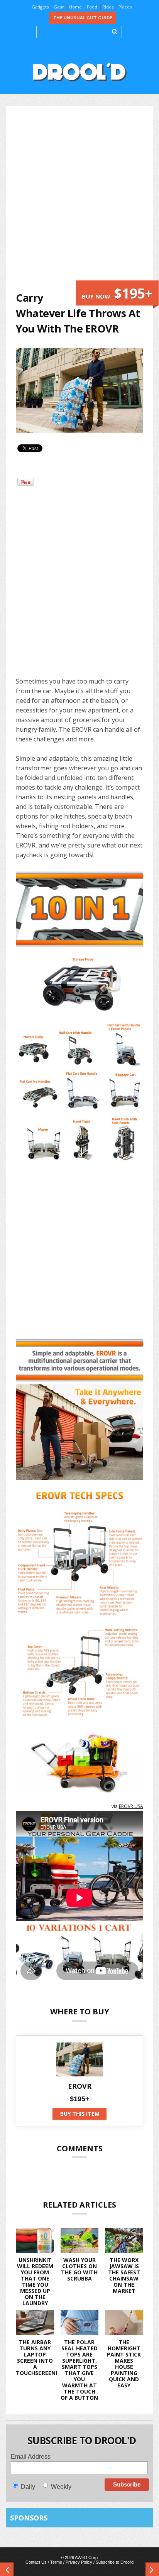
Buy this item (80, 2114)
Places (125, 7)
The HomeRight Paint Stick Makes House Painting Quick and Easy (124, 2364)
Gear (59, 7)
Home (75, 7)
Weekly (61, 2487)
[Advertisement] (79, 198)
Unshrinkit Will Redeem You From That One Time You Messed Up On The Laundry (35, 2281)
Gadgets (40, 7)
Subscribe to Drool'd (115, 2562)
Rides (108, 7)
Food (92, 7)
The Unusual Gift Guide (83, 18)
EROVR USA (131, 1806)
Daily (28, 2487)
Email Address (31, 2457)
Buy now (117, 293)
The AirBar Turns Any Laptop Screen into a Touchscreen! (36, 2357)
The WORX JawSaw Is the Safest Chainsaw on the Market (124, 2275)
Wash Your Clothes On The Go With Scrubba (79, 2269)
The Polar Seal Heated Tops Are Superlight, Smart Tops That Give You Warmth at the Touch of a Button (79, 2370)
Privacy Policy (79, 2562)
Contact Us (36, 2562)
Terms (56, 2562)
